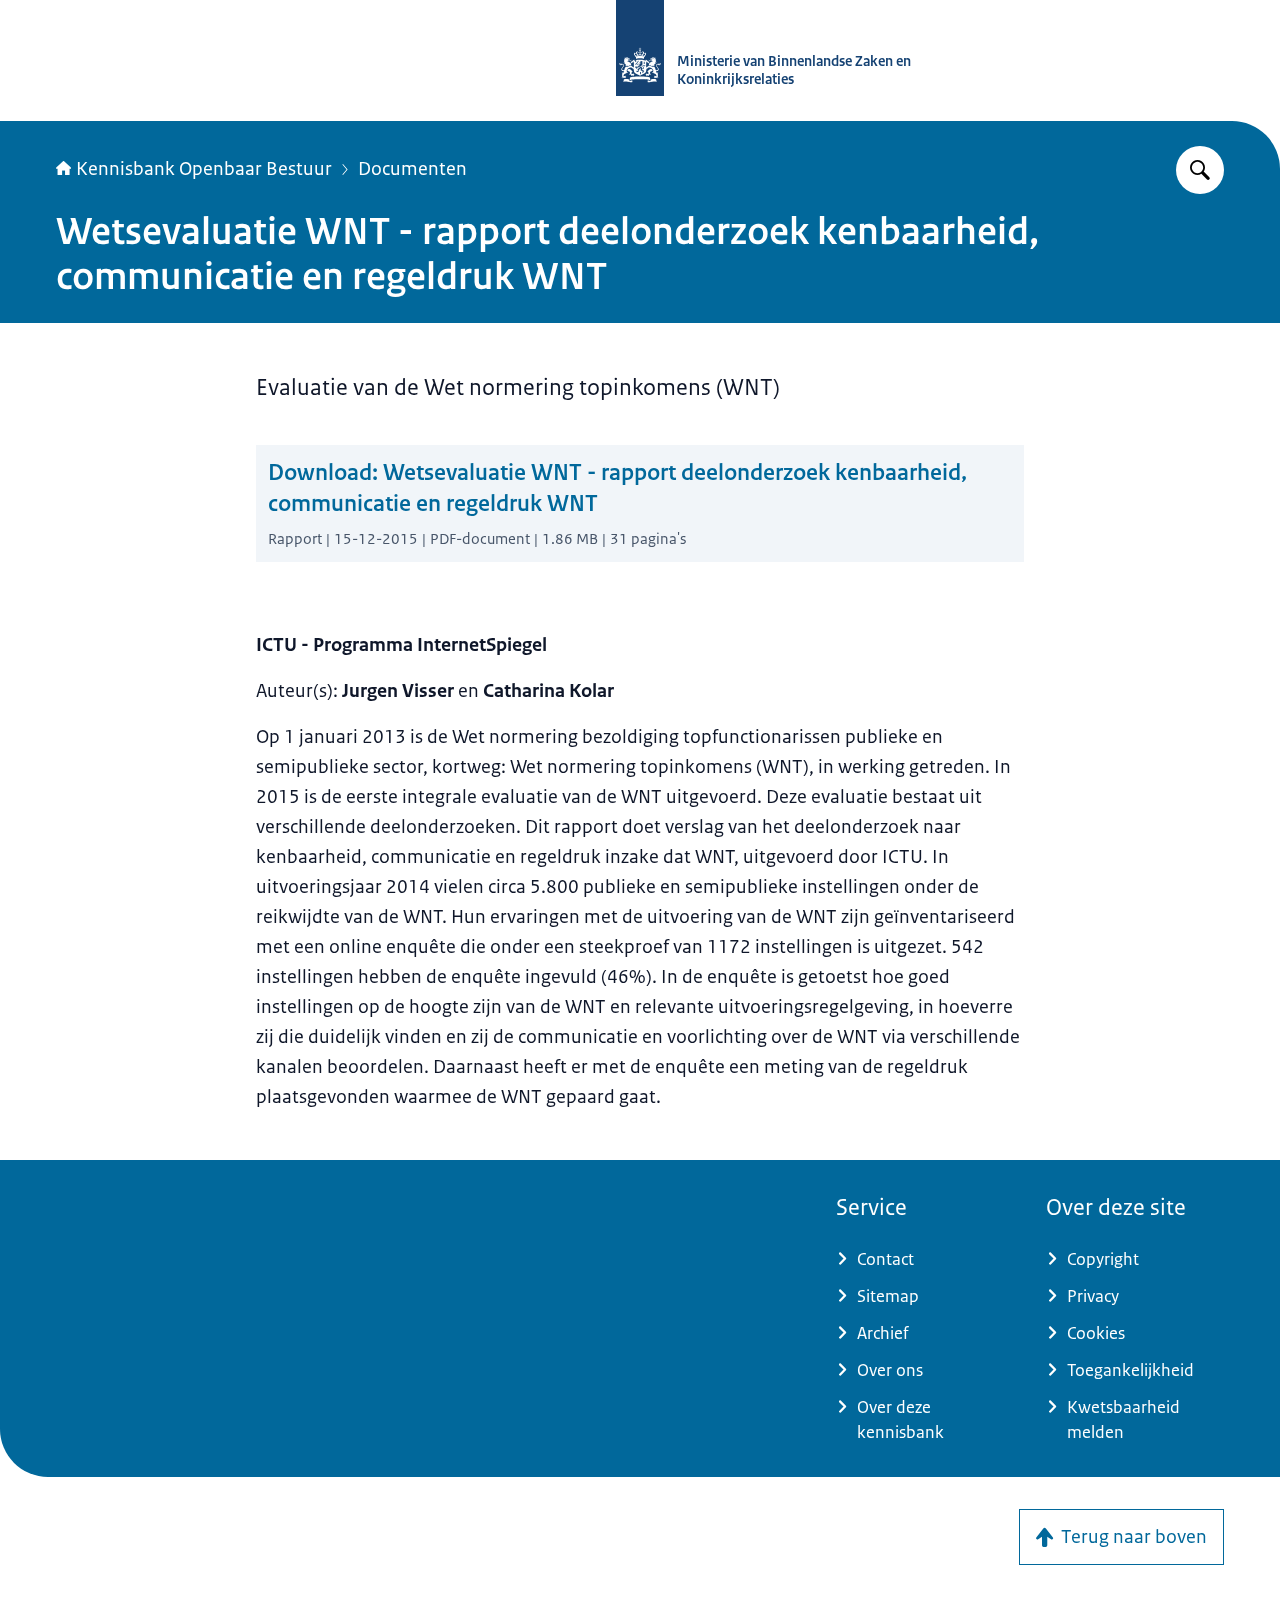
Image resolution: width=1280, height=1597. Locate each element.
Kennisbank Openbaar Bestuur (204, 169)
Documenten (412, 169)
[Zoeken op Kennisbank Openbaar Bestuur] (1200, 170)
